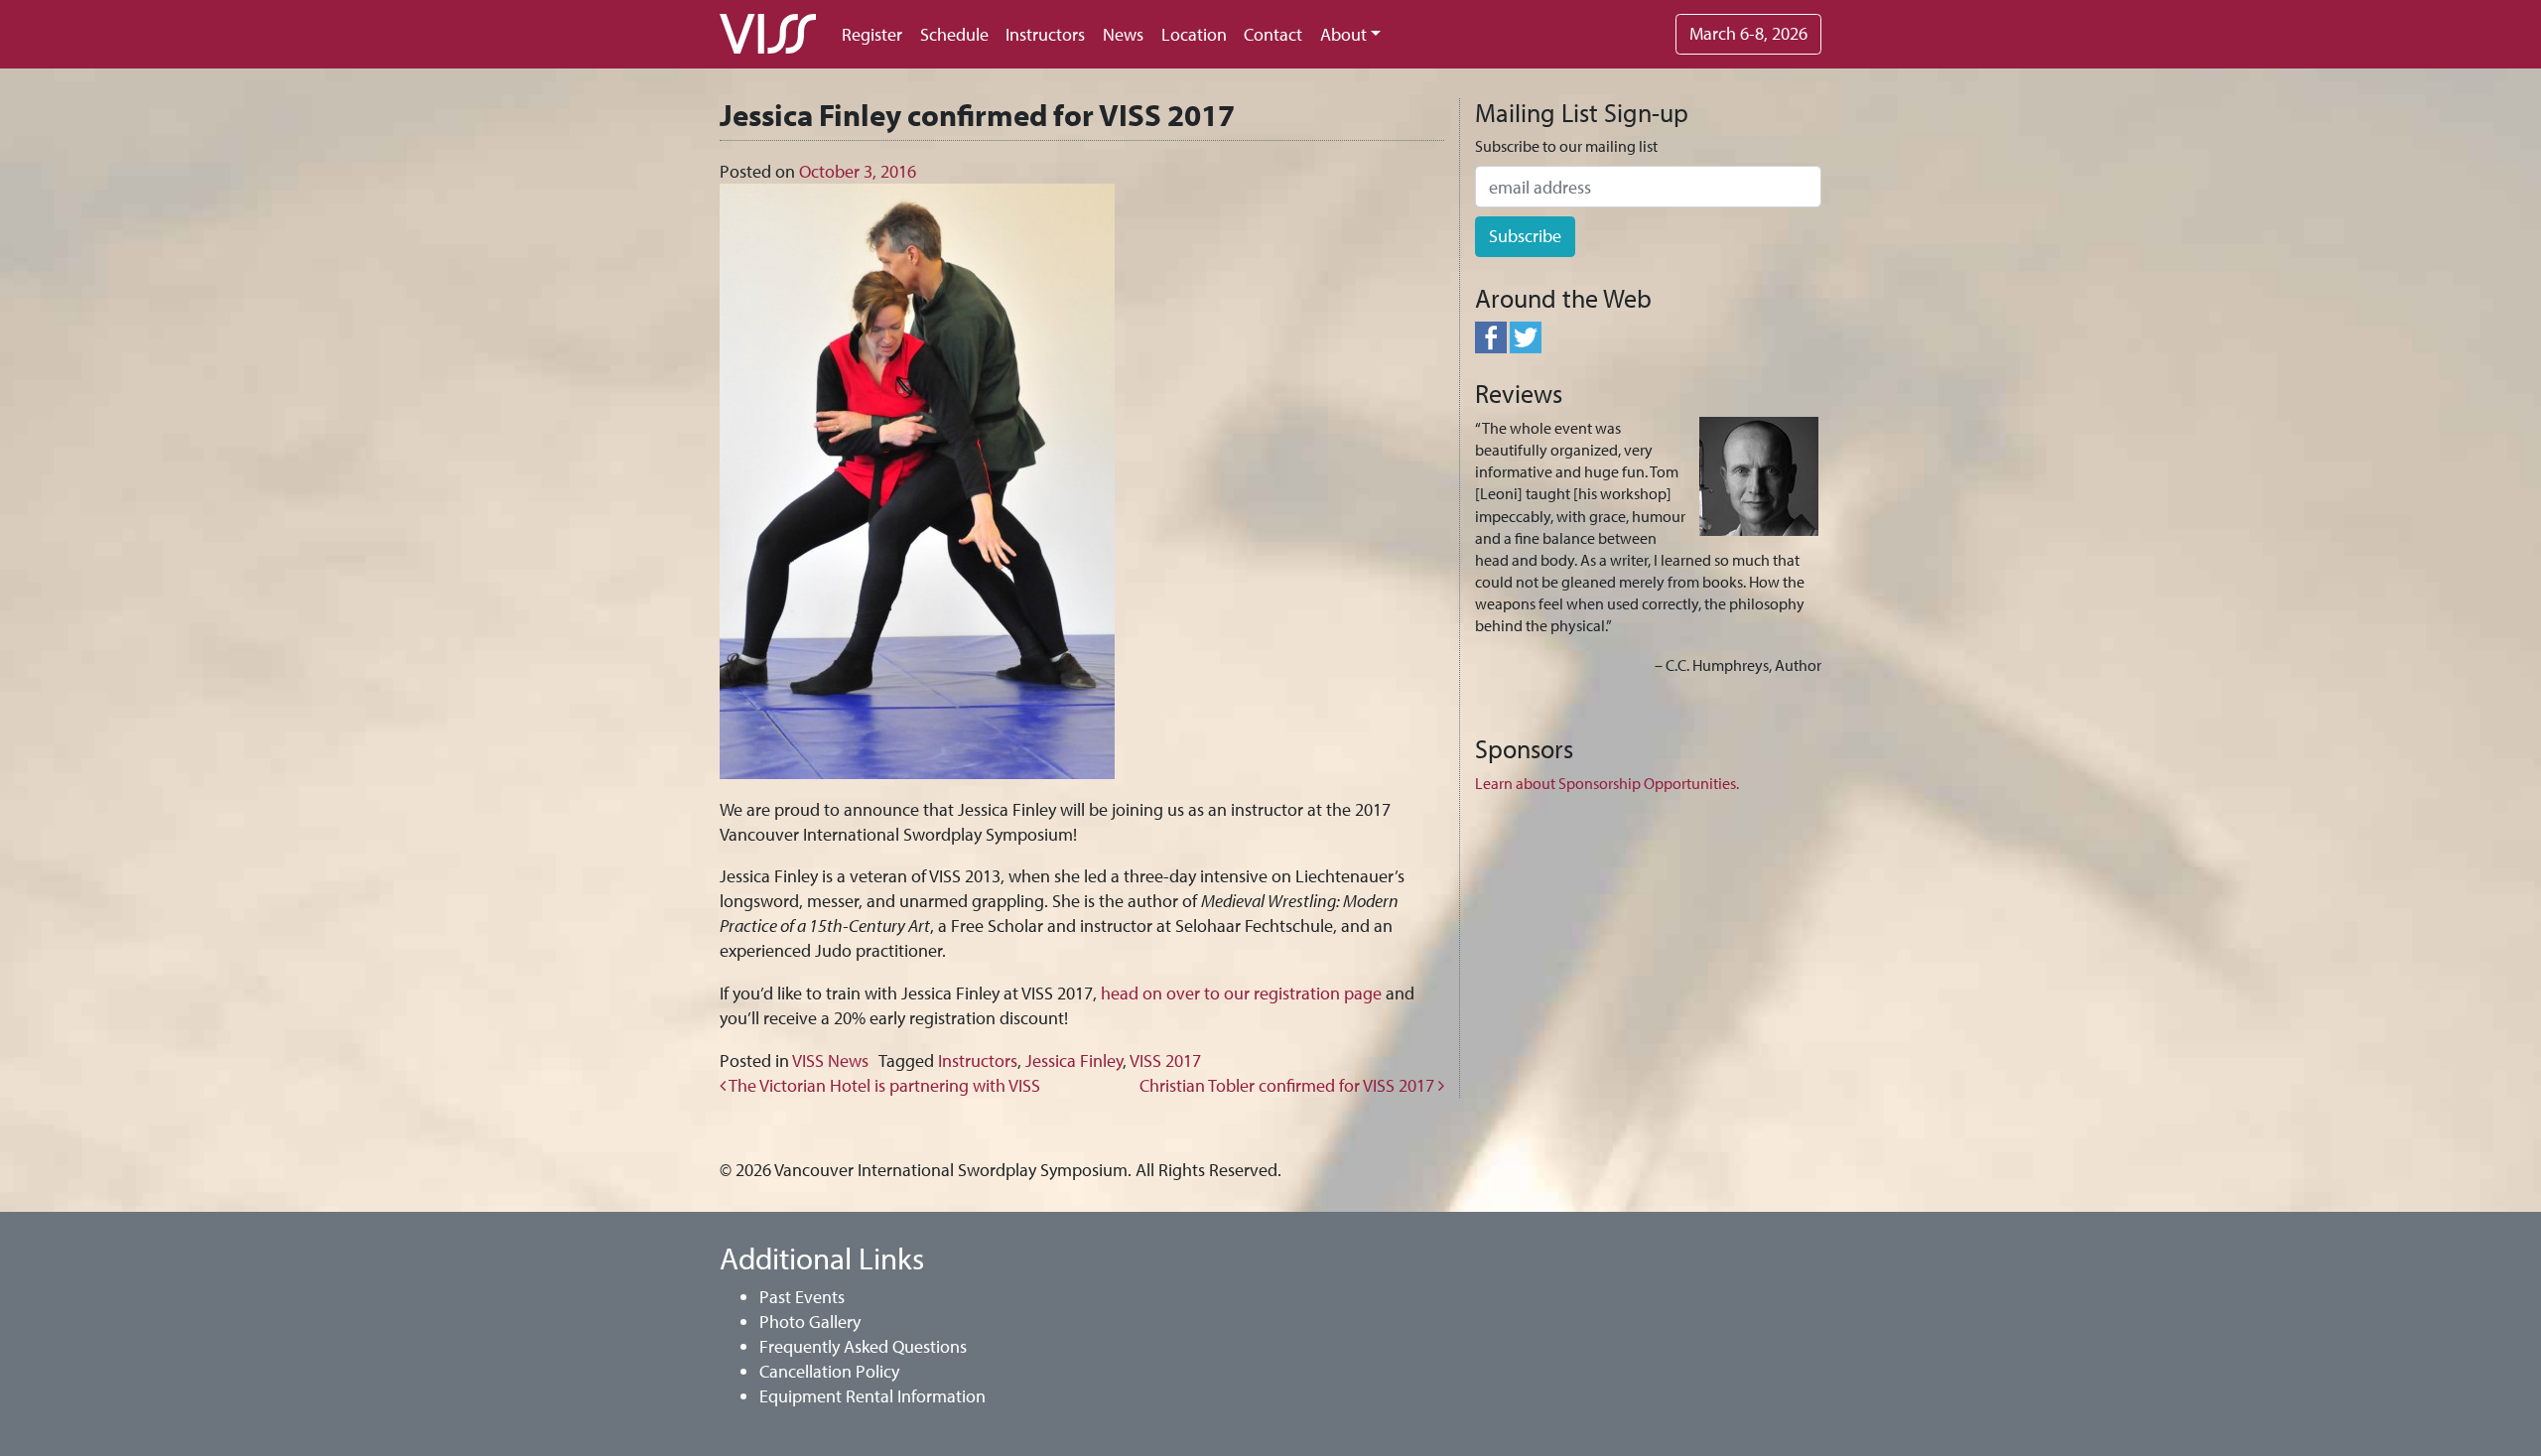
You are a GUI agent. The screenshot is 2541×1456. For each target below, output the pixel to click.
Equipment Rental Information (872, 1396)
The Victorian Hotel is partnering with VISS (883, 1085)
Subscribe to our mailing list (1566, 146)
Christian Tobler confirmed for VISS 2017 (1289, 1085)
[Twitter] (1526, 334)
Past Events (802, 1297)
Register (872, 34)
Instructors (1045, 34)
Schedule (954, 34)
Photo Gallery (810, 1322)
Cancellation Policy (829, 1371)
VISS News (830, 1060)
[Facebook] (1491, 334)
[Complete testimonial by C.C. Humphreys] (1759, 474)
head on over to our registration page (1241, 993)
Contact (1273, 34)
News (1123, 34)
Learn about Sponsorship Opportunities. (1607, 783)
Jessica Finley (1074, 1060)
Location (1194, 34)
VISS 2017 (1165, 1060)
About (1343, 34)
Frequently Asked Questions (863, 1346)
